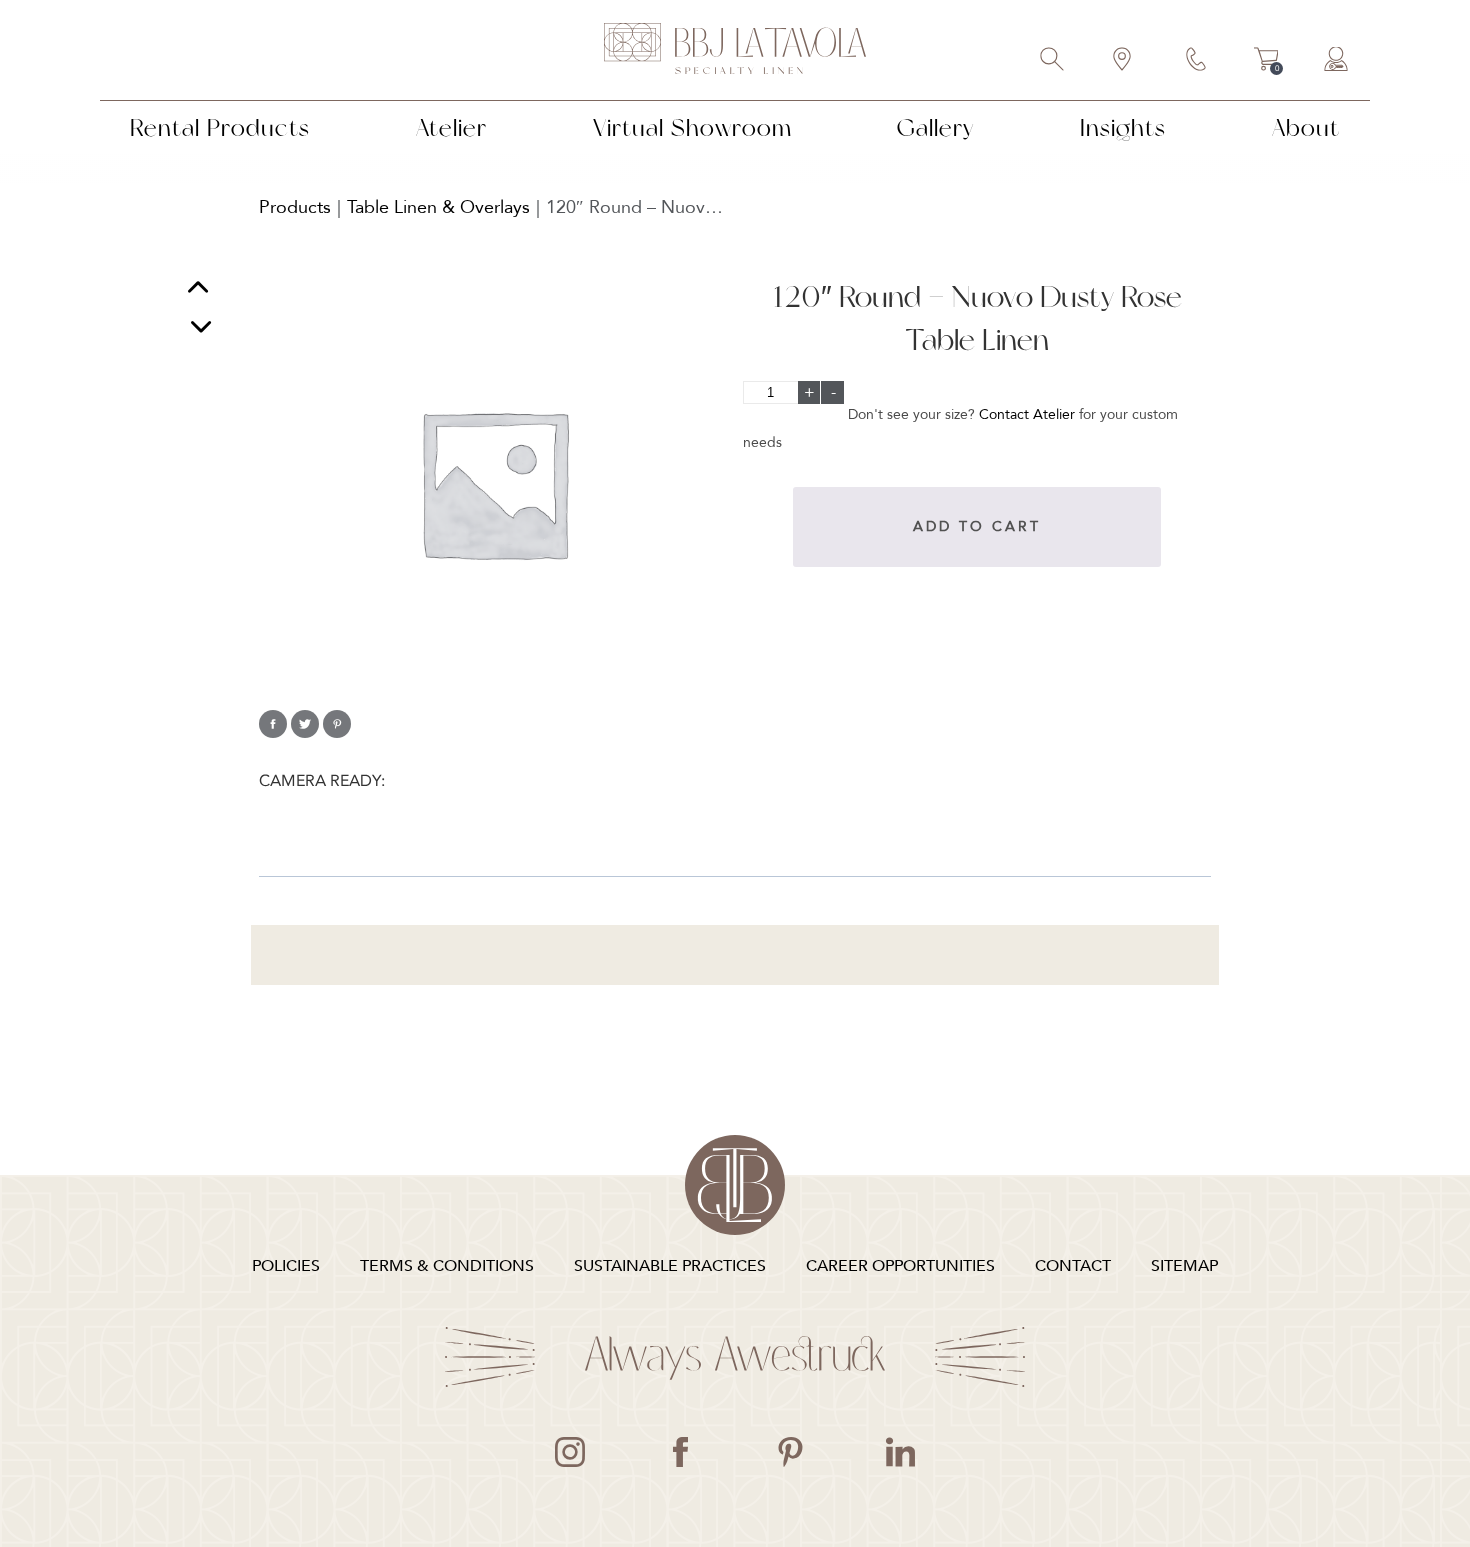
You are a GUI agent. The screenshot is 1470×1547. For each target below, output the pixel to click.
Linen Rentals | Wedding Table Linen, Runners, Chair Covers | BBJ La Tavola (735, 50)
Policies (286, 1266)
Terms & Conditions (447, 1266)
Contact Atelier (1027, 414)
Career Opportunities (900, 1266)
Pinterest (790, 1452)
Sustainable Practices (670, 1266)
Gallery (935, 127)
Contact (1197, 61)
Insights (1123, 127)
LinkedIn (900, 1452)
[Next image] (201, 326)
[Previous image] (198, 289)
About (1306, 127)
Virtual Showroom (692, 127)
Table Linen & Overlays (438, 207)
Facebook (680, 1452)
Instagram (570, 1452)
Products (295, 207)
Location (1123, 61)
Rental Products (220, 127)
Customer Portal (1337, 61)
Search (1053, 61)
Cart (1266, 62)
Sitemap (1184, 1266)
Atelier (451, 127)
